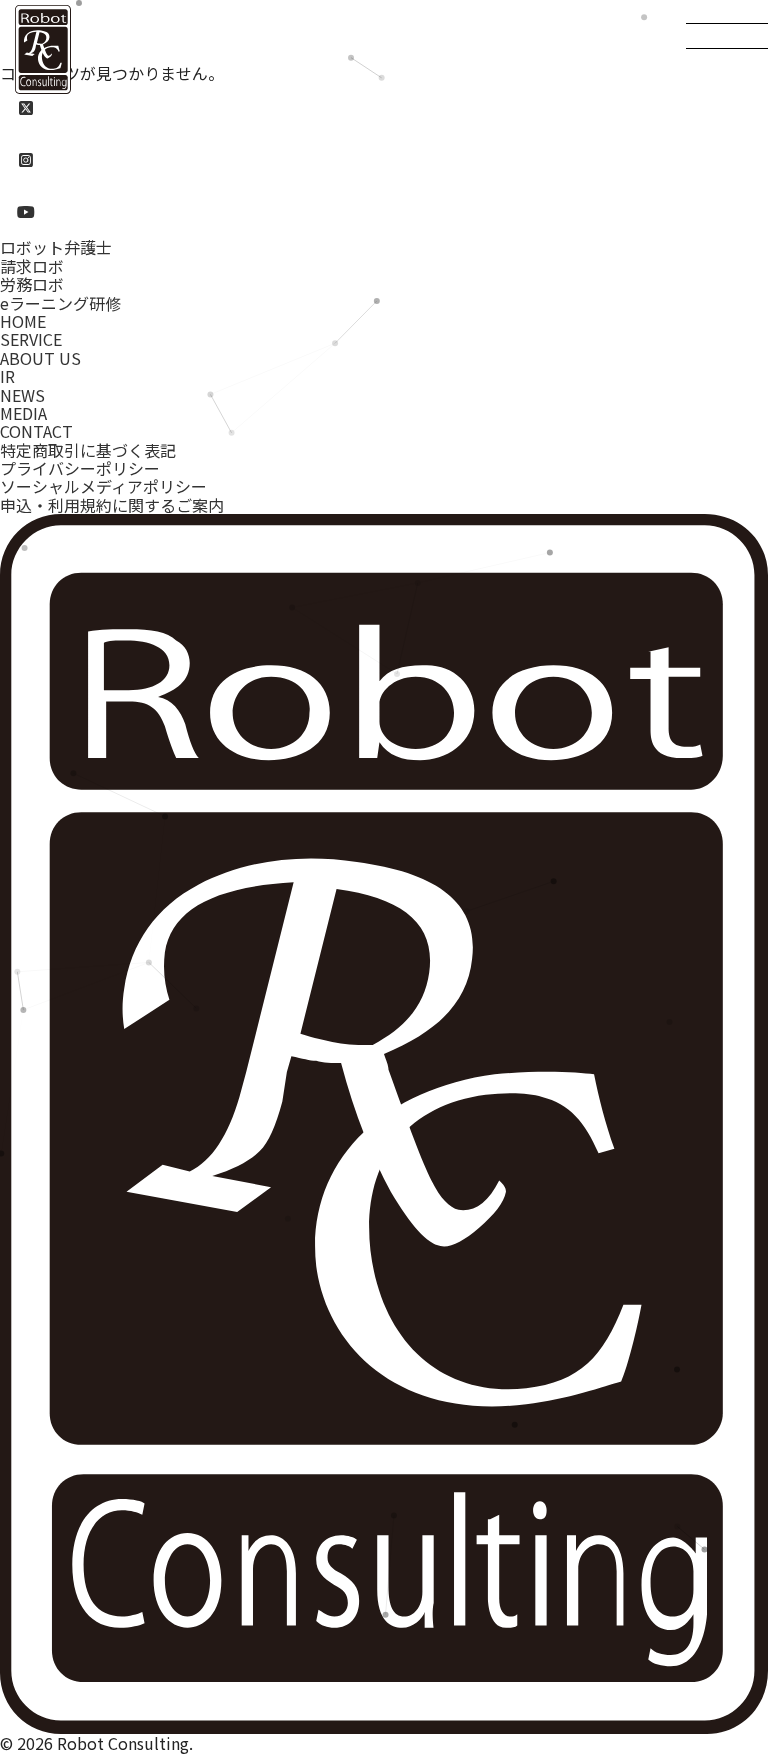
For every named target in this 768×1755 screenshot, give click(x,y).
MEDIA (23, 413)
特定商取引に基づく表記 (88, 450)
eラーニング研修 (60, 303)
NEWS (22, 395)
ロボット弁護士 (56, 247)
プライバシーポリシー (80, 468)
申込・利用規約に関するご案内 (112, 505)
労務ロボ (32, 284)
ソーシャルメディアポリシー (103, 486)
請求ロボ (32, 266)
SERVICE (31, 339)
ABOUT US (40, 358)
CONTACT (36, 431)
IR (7, 376)
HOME (23, 321)
